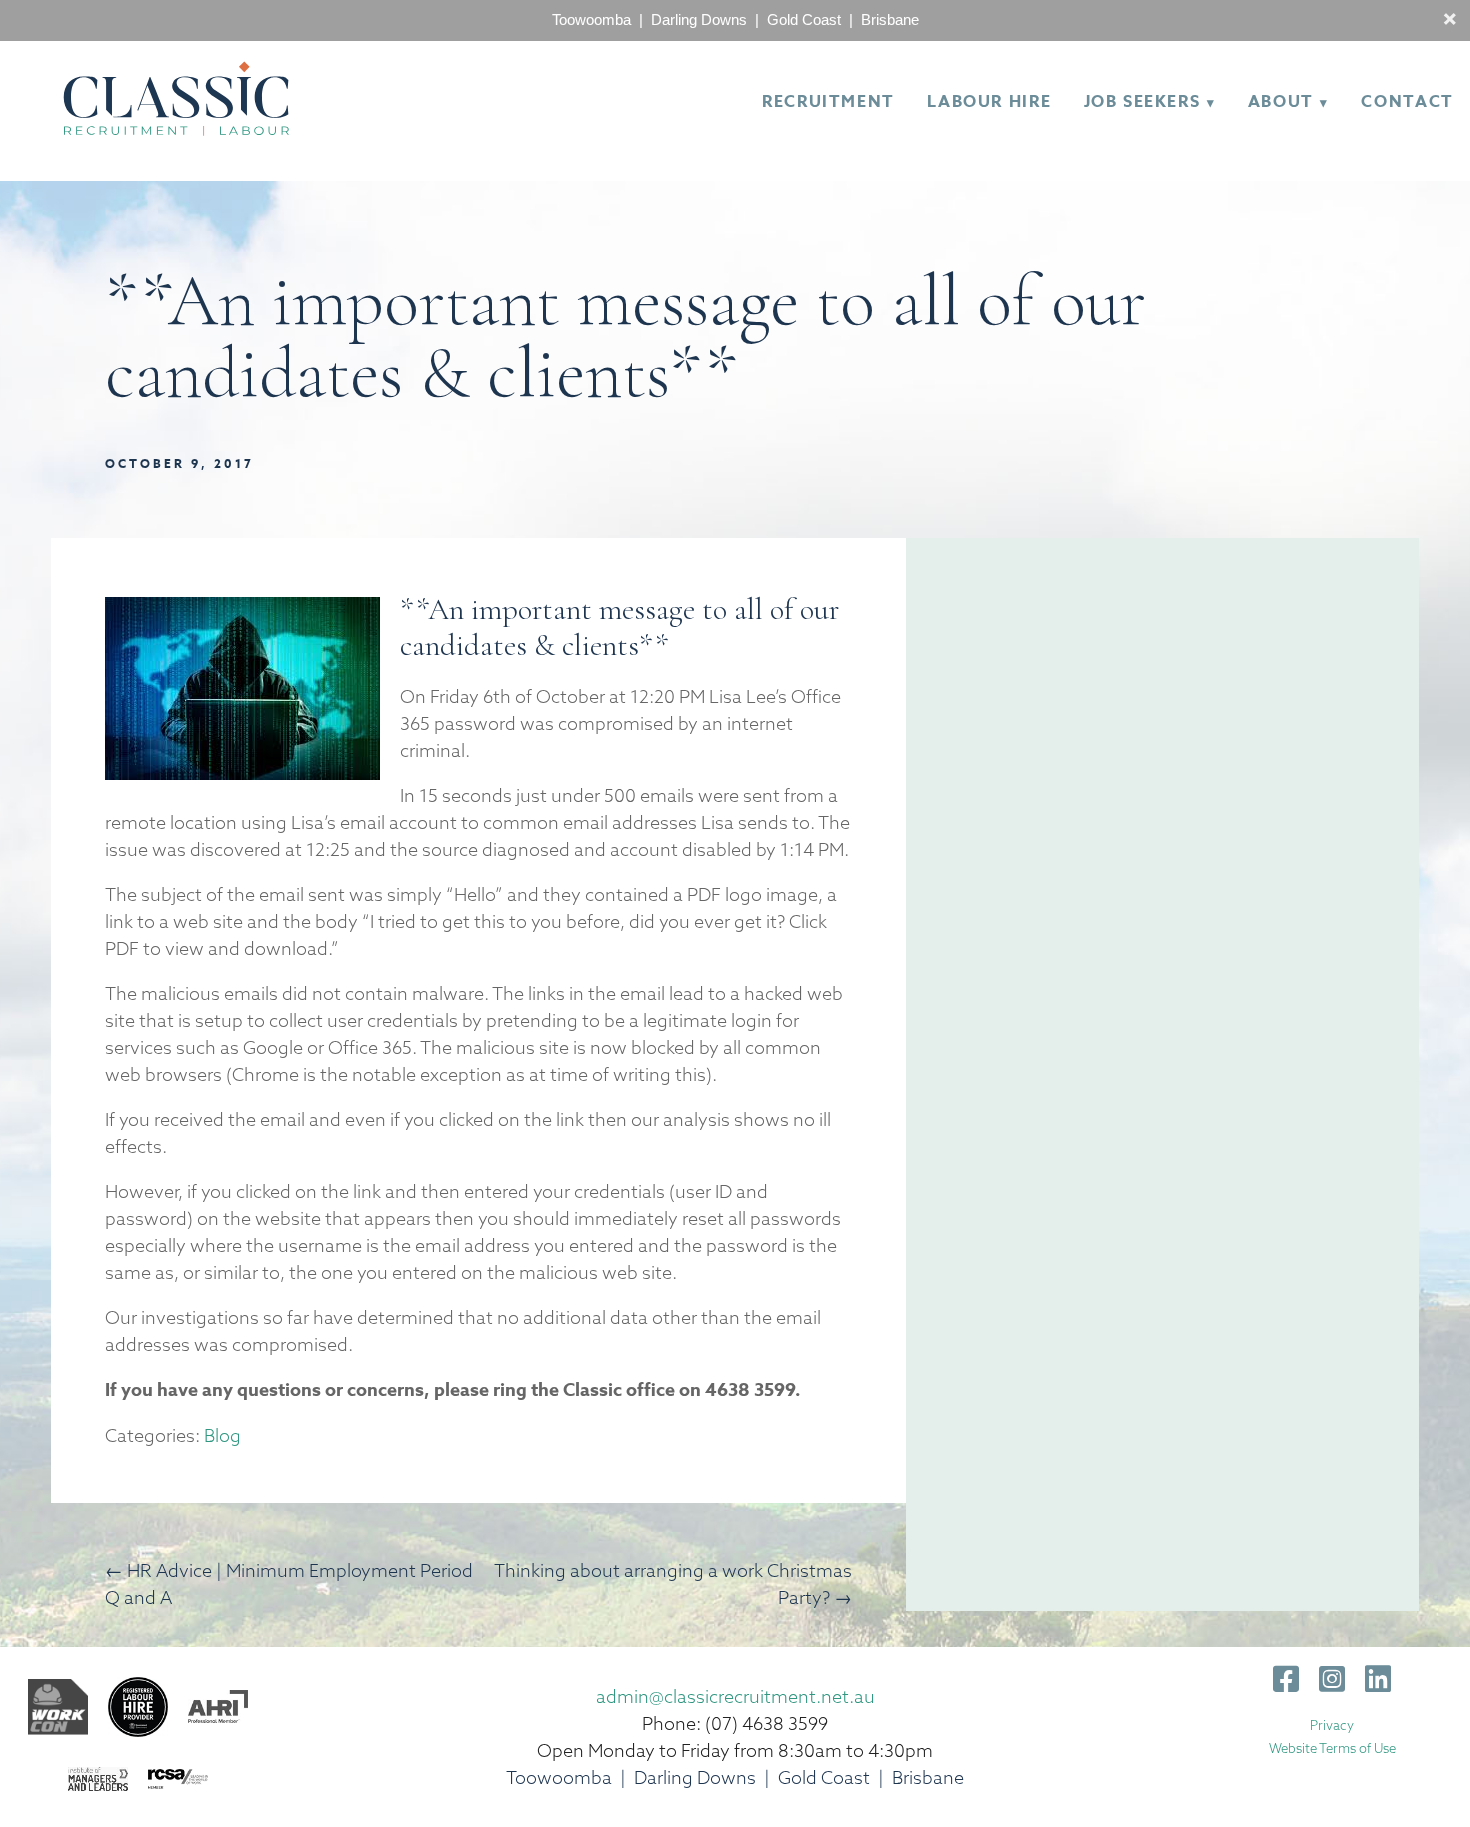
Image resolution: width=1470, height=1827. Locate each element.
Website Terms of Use (1332, 1748)
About (1281, 102)
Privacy (1332, 1725)
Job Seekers (1142, 102)
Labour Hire (989, 102)
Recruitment (828, 102)
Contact (1407, 102)
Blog (222, 1435)
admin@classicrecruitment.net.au (735, 1696)
